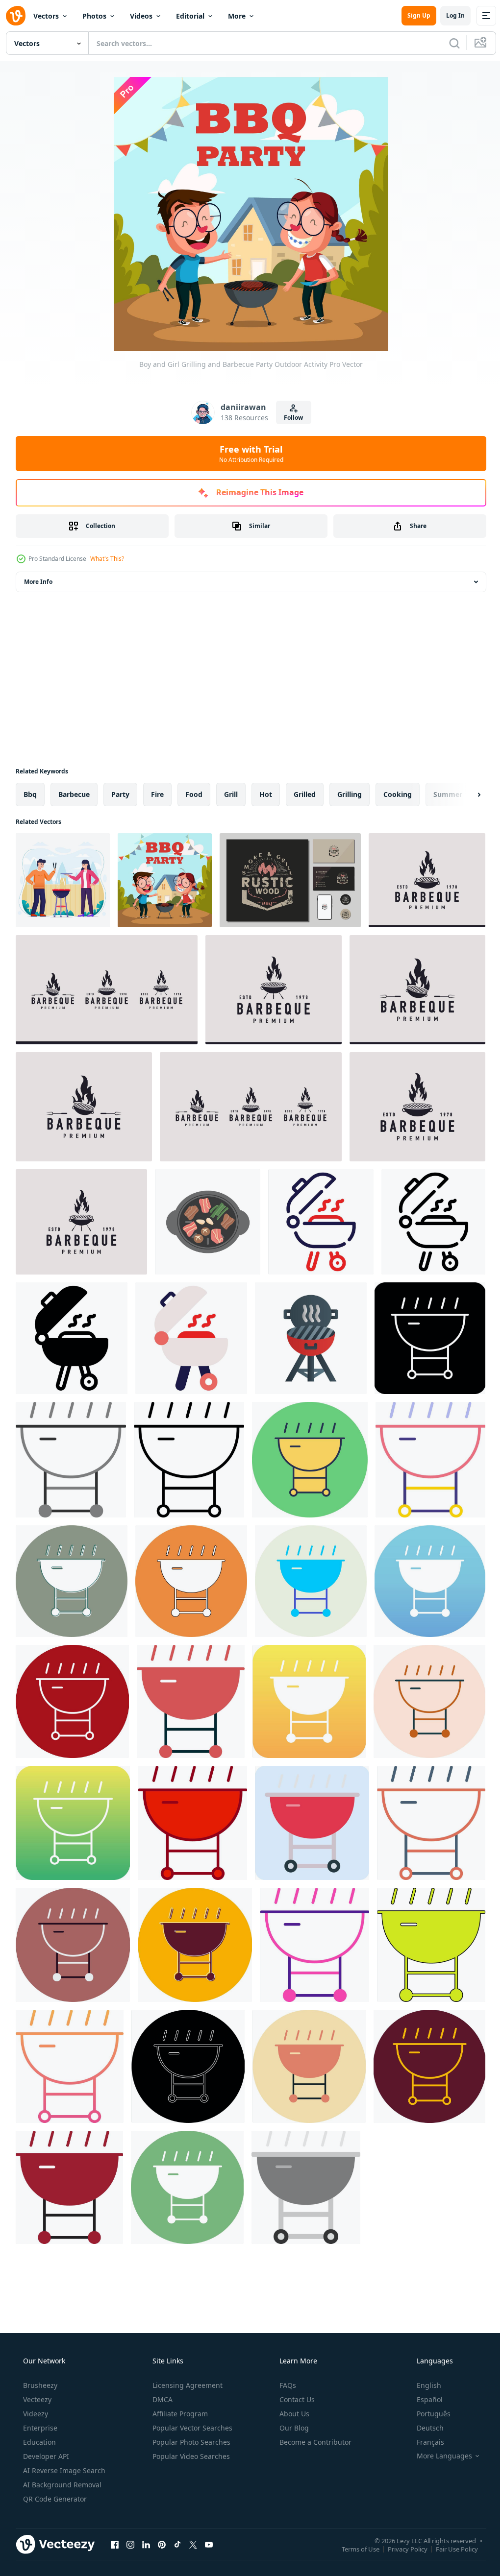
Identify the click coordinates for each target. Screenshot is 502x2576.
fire (157, 794)
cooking (398, 794)
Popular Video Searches (190, 2456)
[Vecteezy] (16, 16)
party (120, 794)
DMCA (162, 2399)
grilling (350, 794)
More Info (38, 582)
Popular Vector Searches (191, 2428)
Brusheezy (39, 2385)
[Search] (447, 43)
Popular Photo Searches (190, 2442)
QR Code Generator (54, 2499)
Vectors (46, 16)
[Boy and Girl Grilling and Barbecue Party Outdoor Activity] (165, 880)
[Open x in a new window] (193, 2544)
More (237, 16)
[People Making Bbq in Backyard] (63, 880)
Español (423, 2399)
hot (266, 794)
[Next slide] (463, 794)
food (194, 794)
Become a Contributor (314, 2442)
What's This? (107, 559)
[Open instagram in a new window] (130, 2544)
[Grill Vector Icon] (430, 1338)
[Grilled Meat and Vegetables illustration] (208, 1222)
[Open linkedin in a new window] (146, 2544)
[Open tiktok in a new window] (177, 2544)
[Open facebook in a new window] (115, 2544)
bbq (30, 794)
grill (231, 794)
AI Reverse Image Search (63, 2470)
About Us (293, 2414)
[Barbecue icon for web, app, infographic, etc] (321, 1222)
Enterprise (39, 2428)
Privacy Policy (400, 2549)
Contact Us (296, 2399)
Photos (94, 16)
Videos (141, 16)
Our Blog (293, 2428)
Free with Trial (247, 454)
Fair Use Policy (450, 2549)
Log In (448, 15)
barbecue (74, 794)
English (423, 2385)
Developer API (45, 2456)
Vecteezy (36, 2399)
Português (427, 2414)
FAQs (287, 2385)
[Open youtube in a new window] (209, 2544)
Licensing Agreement (187, 2385)
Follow (290, 418)
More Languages (438, 2456)
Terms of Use (353, 2549)
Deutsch (424, 2428)
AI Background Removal (61, 2485)
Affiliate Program (179, 2414)
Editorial (190, 16)
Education (38, 2442)
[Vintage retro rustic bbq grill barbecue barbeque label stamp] (290, 880)
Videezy (35, 2414)
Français (424, 2442)
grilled (305, 794)
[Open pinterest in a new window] (162, 2544)
